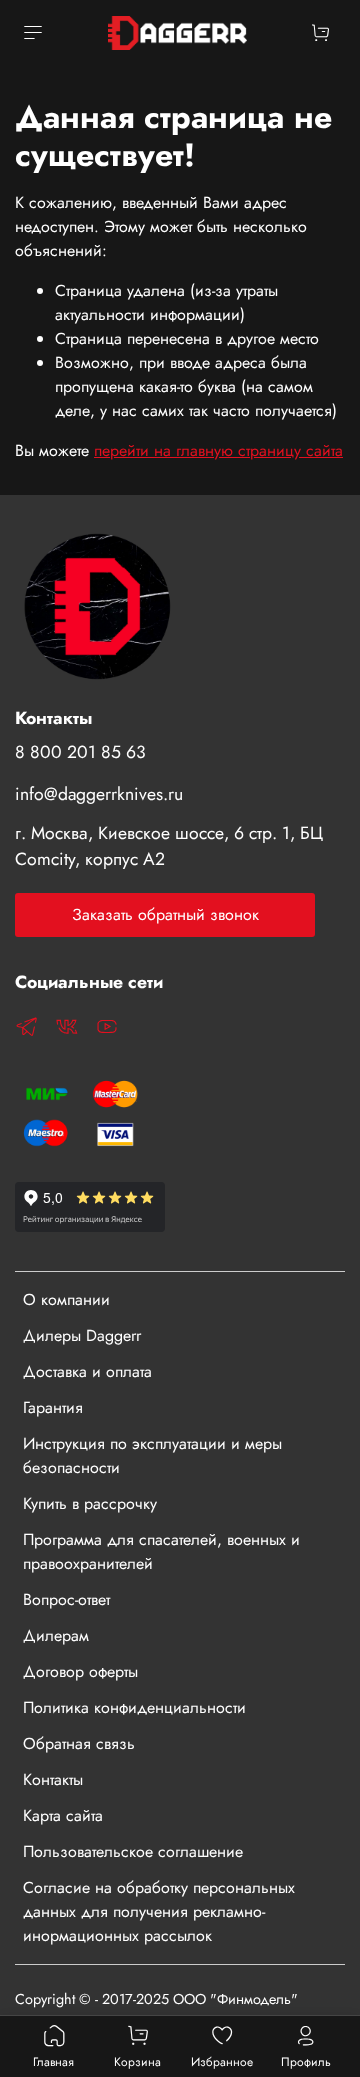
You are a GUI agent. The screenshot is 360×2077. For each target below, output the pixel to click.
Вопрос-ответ (66, 1599)
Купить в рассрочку (90, 1503)
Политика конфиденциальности (134, 1707)
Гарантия (53, 1407)
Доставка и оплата (87, 1371)
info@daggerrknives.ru (99, 794)
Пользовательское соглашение (133, 1851)
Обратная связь (79, 1743)
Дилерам (56, 1635)
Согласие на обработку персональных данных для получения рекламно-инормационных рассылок (159, 1911)
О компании (66, 1299)
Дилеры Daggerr (82, 1335)
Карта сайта (63, 1815)
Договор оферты (80, 1671)
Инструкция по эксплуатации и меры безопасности (152, 1455)
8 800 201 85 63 (80, 752)
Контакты (53, 1779)
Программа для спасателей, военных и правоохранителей (161, 1551)
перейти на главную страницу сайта (218, 450)
